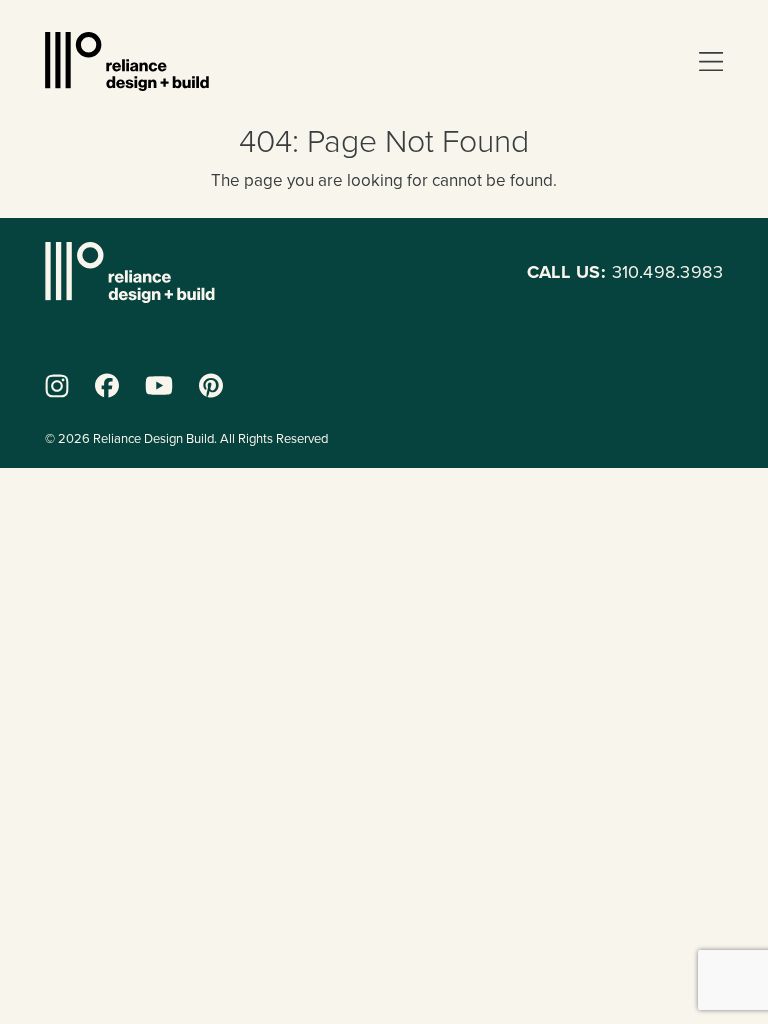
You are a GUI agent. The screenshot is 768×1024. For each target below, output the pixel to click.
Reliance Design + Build (127, 61)
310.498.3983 (625, 271)
